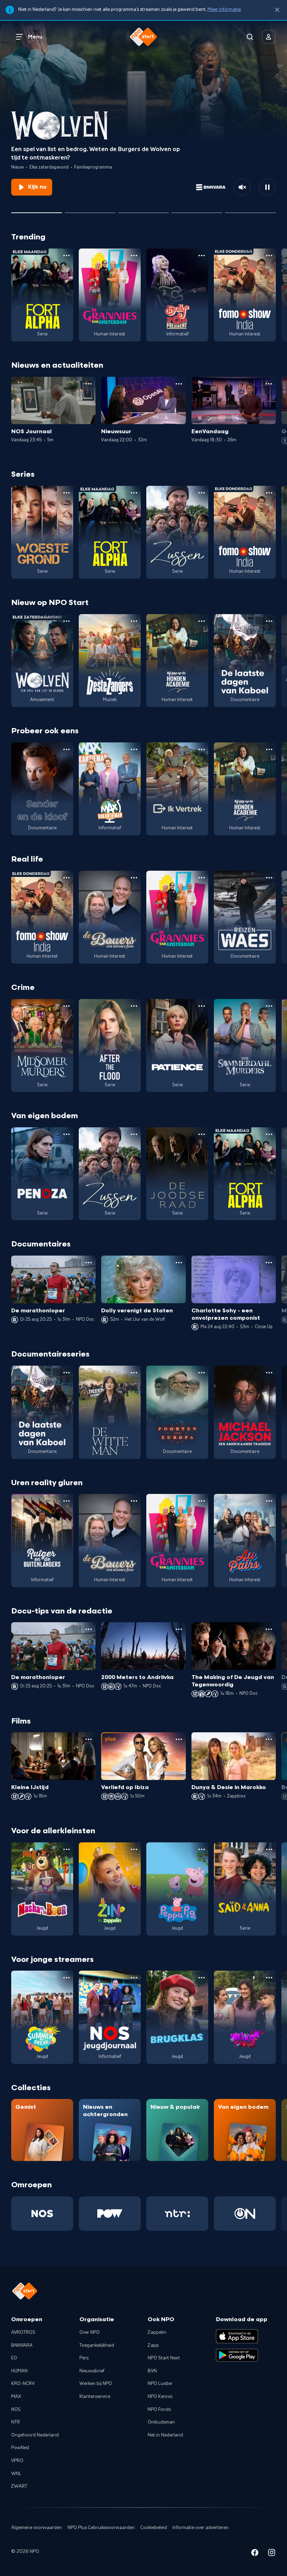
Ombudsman (161, 2422)
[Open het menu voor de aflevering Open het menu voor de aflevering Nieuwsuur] (179, 384)
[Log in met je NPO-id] (269, 37)
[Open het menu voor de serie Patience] (202, 1006)
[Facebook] (255, 2554)
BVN (152, 2371)
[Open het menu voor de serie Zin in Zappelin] (134, 1849)
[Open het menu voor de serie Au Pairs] (269, 1501)
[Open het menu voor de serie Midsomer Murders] (66, 1006)
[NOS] (42, 2214)
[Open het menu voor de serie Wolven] (66, 621)
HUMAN (19, 2371)
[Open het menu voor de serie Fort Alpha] (66, 256)
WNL (16, 2474)
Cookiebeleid (154, 2528)
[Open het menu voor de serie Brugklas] (202, 1978)
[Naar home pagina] (143, 37)
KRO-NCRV (23, 2384)
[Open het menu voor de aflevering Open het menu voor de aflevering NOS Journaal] (89, 384)
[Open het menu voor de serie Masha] (66, 1849)
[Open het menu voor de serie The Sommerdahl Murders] (269, 1006)
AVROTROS (23, 2332)
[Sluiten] (277, 10)
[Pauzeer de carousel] (267, 187)
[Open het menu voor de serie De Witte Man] (134, 1373)
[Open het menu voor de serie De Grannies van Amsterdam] (134, 256)
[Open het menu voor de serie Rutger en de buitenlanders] (66, 1501)
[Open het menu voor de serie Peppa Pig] (202, 1849)
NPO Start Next (164, 2358)
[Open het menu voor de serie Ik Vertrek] (202, 749)
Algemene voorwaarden (37, 2528)
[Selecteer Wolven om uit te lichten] (37, 210)
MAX (16, 2397)
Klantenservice (95, 2397)
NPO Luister (160, 2384)
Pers (84, 2358)
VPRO (17, 2461)
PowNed (20, 2448)
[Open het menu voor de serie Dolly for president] (202, 256)
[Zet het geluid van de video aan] (242, 187)
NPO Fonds (159, 2410)
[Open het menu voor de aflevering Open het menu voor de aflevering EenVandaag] (269, 384)
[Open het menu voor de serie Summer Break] (66, 1978)
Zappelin (157, 2332)
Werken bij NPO (96, 2384)
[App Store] (237, 2336)
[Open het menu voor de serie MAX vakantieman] (134, 749)
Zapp (153, 2345)
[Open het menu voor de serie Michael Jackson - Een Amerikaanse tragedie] (269, 1373)
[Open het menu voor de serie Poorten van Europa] (202, 1373)
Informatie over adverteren (201, 2528)
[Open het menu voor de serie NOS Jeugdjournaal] (134, 1978)
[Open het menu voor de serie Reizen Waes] (269, 878)
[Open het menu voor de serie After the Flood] (134, 1006)
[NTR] (177, 2214)
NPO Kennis (160, 2397)
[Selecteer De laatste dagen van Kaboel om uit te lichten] (144, 210)
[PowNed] (110, 2214)
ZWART (19, 2486)
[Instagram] (272, 2554)
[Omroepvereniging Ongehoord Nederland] (245, 2214)
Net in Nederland (165, 2435)
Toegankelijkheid (97, 2345)
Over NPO (90, 2332)
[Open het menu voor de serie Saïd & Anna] (269, 1849)
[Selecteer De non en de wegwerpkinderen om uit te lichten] (197, 210)
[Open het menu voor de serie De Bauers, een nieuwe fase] (134, 878)
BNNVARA (22, 2345)
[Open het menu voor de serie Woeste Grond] (66, 493)
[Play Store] (237, 2355)
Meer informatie (224, 9)
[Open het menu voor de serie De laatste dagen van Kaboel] (269, 621)
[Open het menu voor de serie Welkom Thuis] (269, 1978)
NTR (16, 2422)
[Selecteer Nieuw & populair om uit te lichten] (250, 210)
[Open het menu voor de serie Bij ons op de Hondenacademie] (202, 621)
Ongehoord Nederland (35, 2435)
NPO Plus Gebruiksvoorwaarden (101, 2528)
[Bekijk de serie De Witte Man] (110, 1412)
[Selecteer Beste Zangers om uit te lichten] (90, 210)
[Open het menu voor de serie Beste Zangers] (134, 621)
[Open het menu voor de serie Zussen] (202, 493)
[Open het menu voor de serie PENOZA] (66, 1134)
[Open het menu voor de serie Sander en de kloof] (66, 749)
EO (14, 2358)
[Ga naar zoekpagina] (250, 37)
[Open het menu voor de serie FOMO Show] (269, 256)
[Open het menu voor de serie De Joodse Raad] (202, 1134)
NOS (16, 2410)
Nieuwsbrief (92, 2371)
